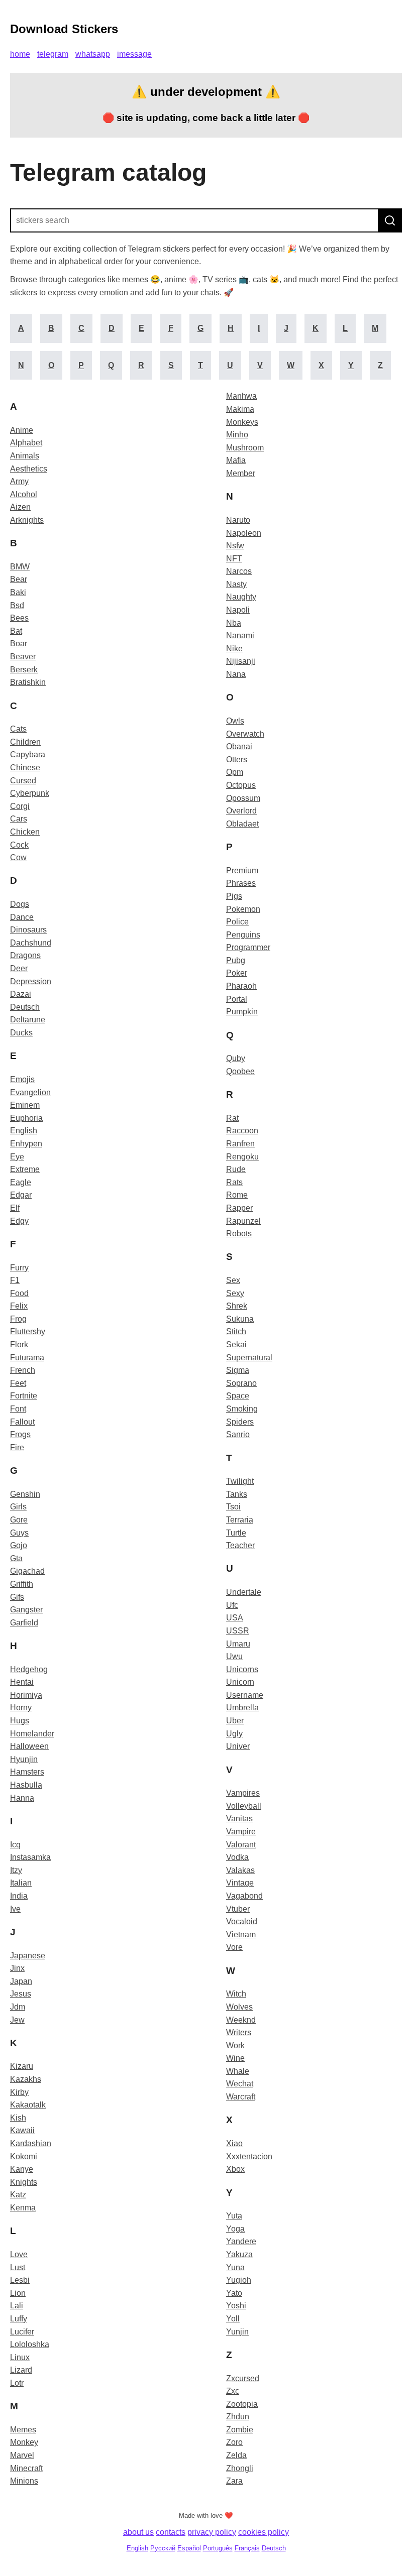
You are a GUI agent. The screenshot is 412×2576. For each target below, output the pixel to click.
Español (189, 2548)
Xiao (234, 2143)
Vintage (240, 1883)
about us (138, 2532)
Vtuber (238, 1909)
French (23, 1370)
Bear (19, 579)
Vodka (237, 1857)
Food (19, 1293)
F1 (15, 1280)
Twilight (240, 1481)
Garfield (24, 1623)
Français (247, 2548)
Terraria (240, 1520)
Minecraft (26, 2468)
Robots (239, 1234)
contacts (171, 2532)
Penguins (243, 935)
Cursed (23, 781)
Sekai (236, 1344)
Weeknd (241, 2020)
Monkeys (242, 422)
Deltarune (28, 1020)
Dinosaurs (28, 930)
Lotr (17, 2383)
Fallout (22, 1422)
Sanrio (238, 1434)
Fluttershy (28, 1331)
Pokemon (243, 909)
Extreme (25, 1169)
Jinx (17, 1968)
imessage (134, 54)
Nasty (236, 584)
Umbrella (242, 1708)
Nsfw (235, 546)
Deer (19, 968)
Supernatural (249, 1358)
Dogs (20, 904)
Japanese (28, 1956)
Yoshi (236, 2306)
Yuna (235, 2267)
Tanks (237, 1494)
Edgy (19, 1221)
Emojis (22, 1079)
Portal (237, 999)
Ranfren (240, 1144)
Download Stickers (64, 29)
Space (238, 1396)
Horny (21, 1708)
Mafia (236, 460)
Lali (17, 2306)
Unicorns (242, 1669)
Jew (17, 2020)
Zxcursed (243, 2378)
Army (19, 481)
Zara (234, 2481)
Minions (24, 2481)
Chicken (25, 832)
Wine (235, 2058)
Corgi (20, 806)
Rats (234, 1182)
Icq (15, 1845)
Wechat (240, 2084)
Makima (240, 409)
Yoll (233, 2319)
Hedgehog (29, 1669)
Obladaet (242, 824)
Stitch (236, 1331)
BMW (20, 567)
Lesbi (20, 2280)
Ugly (234, 1734)
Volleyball (244, 1806)
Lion (18, 2293)
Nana (236, 674)
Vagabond (244, 1896)
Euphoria (26, 1118)
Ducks (21, 1033)
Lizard (21, 2370)
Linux (20, 2357)
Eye (17, 1157)
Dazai (21, 994)
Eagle (21, 1182)
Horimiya (26, 1695)
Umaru (238, 1644)
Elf (15, 1208)
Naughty (241, 597)
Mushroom (245, 448)
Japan (21, 1981)
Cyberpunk (30, 793)
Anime (22, 430)
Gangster (26, 1610)
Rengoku (242, 1157)
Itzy (16, 1870)
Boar (19, 643)
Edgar (21, 1195)
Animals (25, 456)
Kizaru (22, 2066)
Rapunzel (243, 1221)
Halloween (29, 1746)
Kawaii (22, 2130)
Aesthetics (29, 469)
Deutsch (25, 1007)
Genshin (25, 1494)
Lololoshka (30, 2344)
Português (218, 2548)
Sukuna (240, 1319)
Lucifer (22, 2332)
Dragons (25, 955)
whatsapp (93, 54)
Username (245, 1695)
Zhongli (240, 2468)
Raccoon (242, 1131)
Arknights (27, 520)
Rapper (239, 1208)
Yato (234, 2293)
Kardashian (31, 2143)
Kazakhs (26, 2079)
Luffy (19, 2319)
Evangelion (30, 1092)
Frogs (20, 1434)
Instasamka (30, 1857)
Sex (233, 1280)
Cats (18, 729)
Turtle (236, 1533)
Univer (238, 1746)
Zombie (240, 2430)
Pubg (236, 960)
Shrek (237, 1306)
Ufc (232, 1605)
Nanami (240, 635)
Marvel (22, 2455)
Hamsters (27, 1772)
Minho (237, 435)
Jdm (18, 2007)
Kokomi (24, 2156)
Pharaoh (241, 986)
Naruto (238, 520)
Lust (18, 2267)
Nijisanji (241, 661)
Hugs (20, 1721)
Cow (18, 857)
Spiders (240, 1422)
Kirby (19, 2092)
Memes (23, 2430)
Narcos (239, 571)
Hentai (22, 1682)
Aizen (20, 507)
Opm (235, 772)
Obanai (239, 746)
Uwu (234, 1656)
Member (241, 473)
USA (235, 1618)
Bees (19, 618)
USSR (238, 1631)
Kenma (23, 2208)
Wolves (239, 2007)
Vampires (243, 1793)
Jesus (21, 1994)
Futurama (27, 1358)
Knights (24, 2182)
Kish (18, 2118)
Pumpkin (242, 1012)
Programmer (248, 947)
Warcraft (241, 2097)
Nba (234, 623)
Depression (31, 981)
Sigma (238, 1370)
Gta (16, 1558)
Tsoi (233, 1507)
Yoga (235, 2229)
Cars (19, 819)
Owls (235, 721)
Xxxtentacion (249, 2156)
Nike (234, 649)
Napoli (238, 610)
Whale (238, 2071)
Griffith (22, 1584)
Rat (232, 1118)
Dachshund (31, 943)
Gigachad (27, 1571)
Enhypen (26, 1144)
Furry (19, 1268)
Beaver (23, 657)
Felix (19, 1306)
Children (25, 742)
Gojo (19, 1545)
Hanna (22, 1798)
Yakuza (239, 2254)
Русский (163, 2548)
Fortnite (24, 1396)
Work (235, 2045)
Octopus (241, 785)
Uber (235, 1721)
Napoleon (244, 533)
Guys (19, 1533)
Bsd (17, 605)
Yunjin (237, 2332)
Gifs (17, 1597)
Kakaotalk (28, 2105)
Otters (237, 759)
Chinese (25, 768)
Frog (18, 1319)
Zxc (233, 2391)
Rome (237, 1195)
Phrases (241, 883)
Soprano (241, 1383)
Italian (21, 1883)
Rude (236, 1169)
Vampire (241, 1832)
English (24, 1131)
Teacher (240, 1545)
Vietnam (241, 1935)
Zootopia (242, 2404)
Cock (19, 845)
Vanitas (239, 1819)
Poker (237, 973)
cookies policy (264, 2532)
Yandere (241, 2241)
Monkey (24, 2442)
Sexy (235, 1293)
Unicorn (240, 1682)
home (20, 54)
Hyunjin (24, 1759)
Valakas (240, 1870)
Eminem (25, 1105)
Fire (17, 1447)
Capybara (28, 754)
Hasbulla (26, 1785)
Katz (18, 2195)
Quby (236, 1058)
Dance (22, 917)
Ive (15, 1909)
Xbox (235, 2169)
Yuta (234, 2216)
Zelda (236, 2455)
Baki (18, 592)
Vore (234, 1947)
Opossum (243, 798)
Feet (18, 1383)
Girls (18, 1507)
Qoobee (240, 1071)
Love (19, 2254)
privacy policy (212, 2532)
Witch (236, 1994)
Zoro (234, 2442)
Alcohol (24, 494)
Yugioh (239, 2280)
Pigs (234, 896)
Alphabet (26, 443)
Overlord (241, 811)
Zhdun (238, 2417)
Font (18, 1409)
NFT (234, 559)
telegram (53, 54)
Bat (16, 631)
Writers (239, 2032)
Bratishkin (28, 682)
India (19, 1896)
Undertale (244, 1592)
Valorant (241, 1845)
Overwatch (245, 734)
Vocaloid (242, 1921)
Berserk (24, 670)
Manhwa (241, 396)
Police (237, 922)
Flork (19, 1344)
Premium (242, 870)
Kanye (22, 2169)
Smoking (242, 1409)
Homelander (32, 1734)
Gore (19, 1520)
